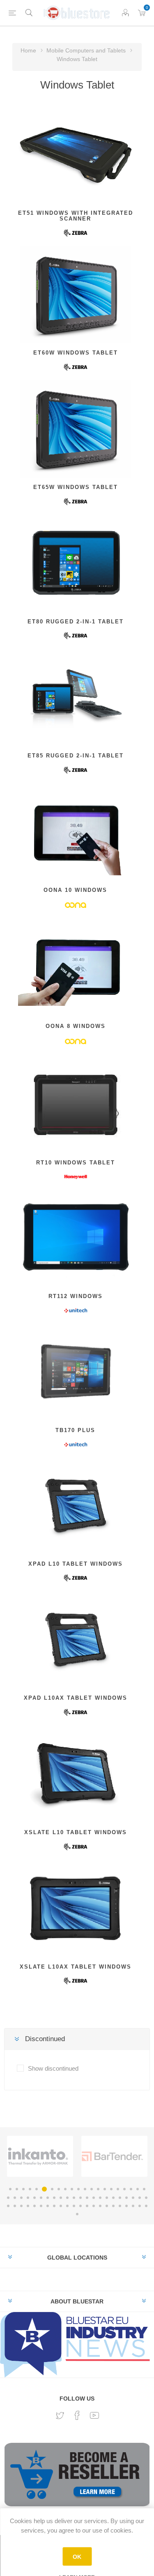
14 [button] (98, 2189)
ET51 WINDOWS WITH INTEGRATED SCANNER (76, 216)
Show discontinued (53, 2068)
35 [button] (94, 2198)
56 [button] (87, 2206)
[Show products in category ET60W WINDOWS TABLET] (75, 295)
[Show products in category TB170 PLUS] (75, 1372)
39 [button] (120, 2198)
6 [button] (44, 2189)
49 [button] (41, 2206)
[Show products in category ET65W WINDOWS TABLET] (75, 429)
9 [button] (65, 2189)
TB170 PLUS (75, 1430)
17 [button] (118, 2189)
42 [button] (140, 2198)
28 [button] (48, 2198)
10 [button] (72, 2189)
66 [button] (77, 2214)
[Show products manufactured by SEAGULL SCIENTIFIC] (112, 2156)
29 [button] (54, 2198)
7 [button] (52, 2189)
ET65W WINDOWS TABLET (76, 487)
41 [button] (133, 2198)
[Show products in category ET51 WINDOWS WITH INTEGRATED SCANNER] (75, 155)
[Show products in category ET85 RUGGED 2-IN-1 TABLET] (75, 697)
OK (77, 2557)
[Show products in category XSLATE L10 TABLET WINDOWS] (75, 1774)
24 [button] (21, 2198)
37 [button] (107, 2198)
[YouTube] (94, 2415)
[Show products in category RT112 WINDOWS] (75, 1238)
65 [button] (146, 2206)
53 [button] (67, 2206)
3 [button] (23, 2189)
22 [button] (8, 2198)
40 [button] (126, 2198)
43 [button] (146, 2198)
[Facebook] (77, 2415)
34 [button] (87, 2198)
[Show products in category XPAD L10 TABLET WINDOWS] (75, 1505)
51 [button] (54, 2206)
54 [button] (74, 2206)
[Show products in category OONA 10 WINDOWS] (75, 832)
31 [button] (67, 2198)
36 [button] (100, 2198)
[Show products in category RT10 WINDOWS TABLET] (75, 1104)
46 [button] (21, 2206)
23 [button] (15, 2198)
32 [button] (74, 2198)
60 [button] (113, 2206)
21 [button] (144, 2189)
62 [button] (126, 2206)
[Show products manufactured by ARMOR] (38, 2156)
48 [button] (34, 2206)
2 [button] (17, 2189)
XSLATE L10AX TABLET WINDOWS (76, 1967)
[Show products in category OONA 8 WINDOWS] (75, 968)
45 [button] (15, 2206)
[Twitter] (60, 2416)
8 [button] (59, 2189)
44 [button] (8, 2206)
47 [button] (28, 2206)
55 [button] (80, 2206)
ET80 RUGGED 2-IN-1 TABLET (76, 622)
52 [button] (61, 2206)
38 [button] (113, 2198)
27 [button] (41, 2198)
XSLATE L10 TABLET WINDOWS (76, 1832)
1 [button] (10, 2189)
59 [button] (107, 2206)
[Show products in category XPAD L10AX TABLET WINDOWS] (75, 1639)
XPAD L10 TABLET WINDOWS (76, 1564)
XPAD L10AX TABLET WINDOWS (76, 1698)
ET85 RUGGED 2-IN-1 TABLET (76, 756)
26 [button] (34, 2198)
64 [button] (140, 2206)
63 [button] (133, 2206)
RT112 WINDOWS (76, 1296)
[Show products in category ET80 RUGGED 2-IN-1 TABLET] (75, 563)
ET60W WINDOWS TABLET (76, 353)
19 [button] (131, 2189)
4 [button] (30, 2189)
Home (28, 50)
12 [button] (85, 2189)
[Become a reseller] (77, 2478)
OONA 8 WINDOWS (76, 1026)
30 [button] (61, 2198)
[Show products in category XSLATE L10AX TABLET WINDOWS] (75, 1908)
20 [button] (138, 2189)
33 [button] (80, 2198)
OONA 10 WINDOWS (75, 890)
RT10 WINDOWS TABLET (76, 1163)
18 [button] (124, 2189)
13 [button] (92, 2189)
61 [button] (120, 2206)
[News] (77, 2344)
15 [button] (105, 2189)
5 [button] (37, 2189)
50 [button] (48, 2206)
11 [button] (78, 2189)
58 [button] (100, 2206)
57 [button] (94, 2206)
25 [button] (28, 2198)
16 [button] (111, 2189)
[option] (40, 2156)
